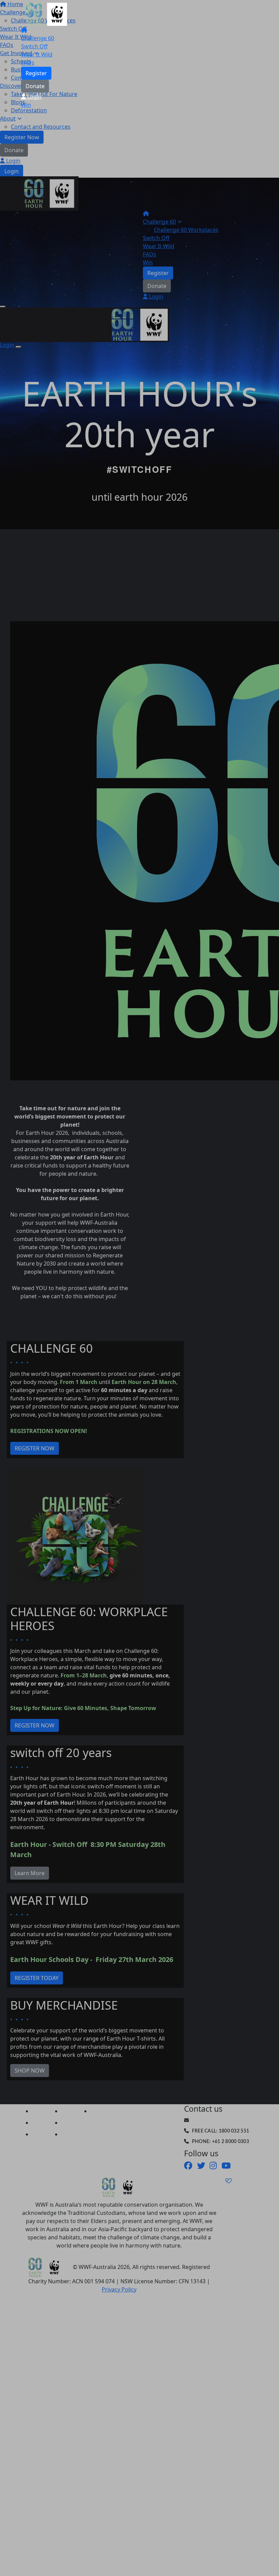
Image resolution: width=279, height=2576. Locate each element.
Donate (35, 86)
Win (26, 105)
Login (34, 97)
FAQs (28, 63)
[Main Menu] (3, 307)
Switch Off (34, 46)
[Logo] (47, 14)
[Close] (18, 347)
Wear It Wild (37, 54)
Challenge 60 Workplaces (186, 230)
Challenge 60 (38, 38)
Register (36, 73)
